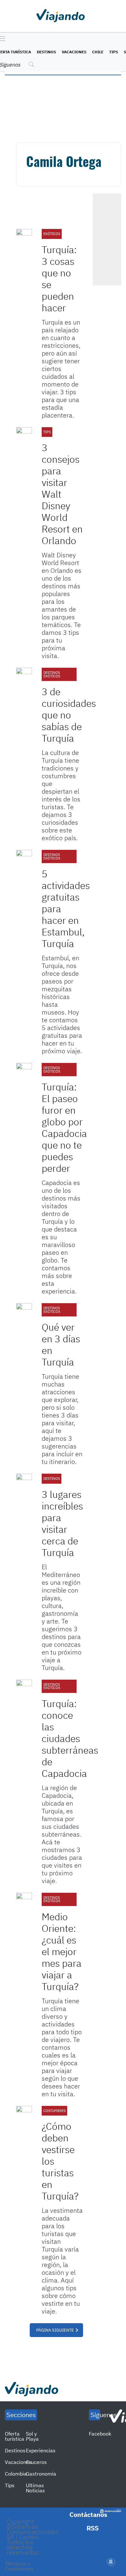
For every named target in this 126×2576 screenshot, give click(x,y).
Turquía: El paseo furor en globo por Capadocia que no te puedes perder (64, 1127)
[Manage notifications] (111, 2562)
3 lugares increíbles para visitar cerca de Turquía (62, 1523)
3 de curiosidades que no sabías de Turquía (69, 715)
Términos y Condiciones (19, 2566)
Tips (114, 52)
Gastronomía (41, 2474)
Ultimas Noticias (35, 2488)
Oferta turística (15, 2436)
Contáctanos (88, 2514)
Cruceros (36, 2462)
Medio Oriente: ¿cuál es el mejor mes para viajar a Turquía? (62, 1951)
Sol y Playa (32, 2436)
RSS (93, 2528)
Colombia (16, 2474)
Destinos (46, 52)
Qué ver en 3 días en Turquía (61, 1344)
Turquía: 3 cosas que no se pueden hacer (59, 278)
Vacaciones (74, 52)
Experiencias (41, 2450)
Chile (98, 52)
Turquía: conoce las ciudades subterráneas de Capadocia (70, 1738)
